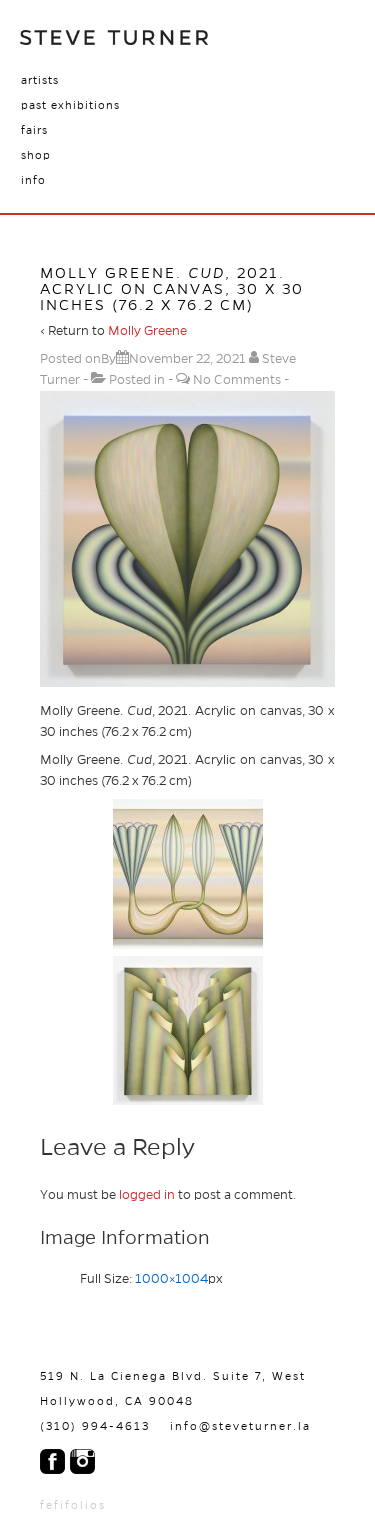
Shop (36, 155)
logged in (147, 1195)
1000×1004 (171, 1279)
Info (33, 180)
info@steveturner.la (240, 1426)
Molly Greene (147, 331)
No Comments (237, 380)
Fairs (34, 130)
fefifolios (73, 1505)
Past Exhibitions (70, 105)
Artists (40, 80)
